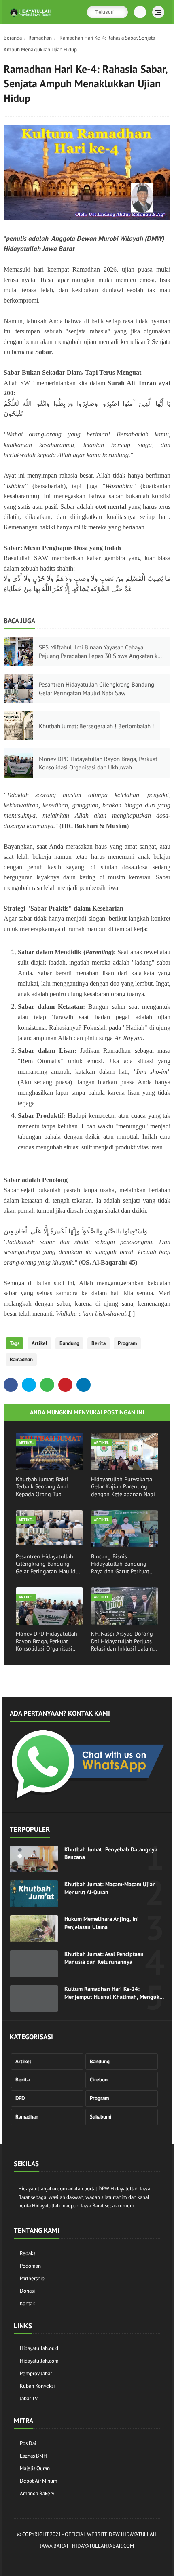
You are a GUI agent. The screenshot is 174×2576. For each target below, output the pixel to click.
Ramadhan (40, 38)
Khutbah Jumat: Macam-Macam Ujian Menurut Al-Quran (110, 1888)
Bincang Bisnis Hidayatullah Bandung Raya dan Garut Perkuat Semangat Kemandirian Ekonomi (120, 1564)
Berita (99, 1343)
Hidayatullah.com (39, 2361)
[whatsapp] (47, 1385)
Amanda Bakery (37, 2493)
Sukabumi (101, 2117)
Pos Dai (28, 2443)
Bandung (69, 1343)
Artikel (39, 1343)
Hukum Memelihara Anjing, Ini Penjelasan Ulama (102, 1923)
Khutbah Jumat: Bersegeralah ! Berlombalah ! (97, 726)
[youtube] (118, 2560)
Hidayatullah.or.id (39, 2348)
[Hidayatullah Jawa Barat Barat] (87, 1798)
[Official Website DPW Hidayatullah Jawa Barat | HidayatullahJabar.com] (30, 17)
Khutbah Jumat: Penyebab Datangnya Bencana (111, 1853)
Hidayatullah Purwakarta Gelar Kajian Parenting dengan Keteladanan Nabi (123, 1486)
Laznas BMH (33, 2456)
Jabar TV (29, 2398)
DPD (20, 2098)
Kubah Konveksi (37, 2386)
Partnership (32, 2278)
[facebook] (11, 1385)
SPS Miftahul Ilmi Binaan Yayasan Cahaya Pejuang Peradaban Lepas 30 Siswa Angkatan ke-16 (101, 652)
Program (127, 1343)
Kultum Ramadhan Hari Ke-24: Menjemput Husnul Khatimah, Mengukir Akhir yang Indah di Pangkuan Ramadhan (114, 1993)
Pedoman (30, 2266)
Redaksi (28, 2253)
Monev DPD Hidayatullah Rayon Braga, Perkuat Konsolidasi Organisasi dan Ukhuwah (98, 763)
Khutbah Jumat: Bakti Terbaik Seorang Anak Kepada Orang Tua (42, 1486)
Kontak (27, 2303)
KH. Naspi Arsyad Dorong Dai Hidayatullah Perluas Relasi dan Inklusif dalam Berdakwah (122, 1641)
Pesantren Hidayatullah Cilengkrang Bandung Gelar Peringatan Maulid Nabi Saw (97, 689)
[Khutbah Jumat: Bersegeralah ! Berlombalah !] (18, 726)
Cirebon (99, 2080)
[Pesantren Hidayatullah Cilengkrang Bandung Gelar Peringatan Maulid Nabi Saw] (18, 689)
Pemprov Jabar (36, 2373)
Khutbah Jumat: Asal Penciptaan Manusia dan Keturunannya (104, 1958)
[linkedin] (84, 1385)
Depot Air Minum (39, 2481)
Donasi (27, 2291)
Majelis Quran (35, 2468)
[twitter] (29, 1385)
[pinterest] (65, 1385)
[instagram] (70, 2560)
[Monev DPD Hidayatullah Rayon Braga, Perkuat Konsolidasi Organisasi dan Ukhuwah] (18, 763)
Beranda (13, 38)
